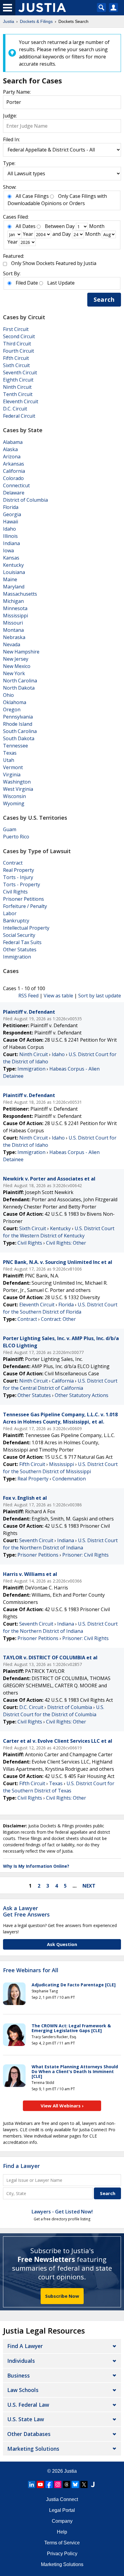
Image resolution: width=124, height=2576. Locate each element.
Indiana (11, 543)
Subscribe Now (62, 2296)
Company (62, 2521)
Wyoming (14, 803)
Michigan (13, 601)
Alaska (10, 449)
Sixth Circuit (16, 365)
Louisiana (14, 572)
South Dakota (19, 738)
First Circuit (16, 329)
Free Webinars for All (31, 1970)
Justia (70, 2471)
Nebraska (14, 637)
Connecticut (16, 485)
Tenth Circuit (18, 394)
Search (104, 299)
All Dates (26, 226)
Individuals (21, 2361)
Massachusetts (20, 594)
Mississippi (15, 616)
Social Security (19, 935)
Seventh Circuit (20, 373)
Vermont (13, 767)
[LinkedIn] (32, 2484)
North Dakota (19, 688)
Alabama (13, 442)
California (14, 471)
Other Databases (29, 2434)
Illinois (10, 536)
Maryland (14, 587)
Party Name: (17, 92)
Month (97, 226)
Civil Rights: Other (66, 1243)
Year (28, 234)
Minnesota (15, 608)
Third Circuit (17, 344)
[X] (84, 2484)
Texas (10, 753)
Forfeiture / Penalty (25, 906)
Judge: (10, 116)
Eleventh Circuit (21, 401)
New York (14, 673)
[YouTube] (40, 2484)
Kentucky (13, 565)
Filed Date (27, 283)
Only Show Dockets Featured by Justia (54, 263)
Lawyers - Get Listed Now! (62, 2212)
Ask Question (62, 1944)
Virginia (12, 775)
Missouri (13, 623)
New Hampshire (21, 652)
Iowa (8, 550)
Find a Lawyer (21, 2166)
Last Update (61, 283)
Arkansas (14, 464)
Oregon (12, 709)
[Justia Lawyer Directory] (93, 2484)
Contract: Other (58, 1319)
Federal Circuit (19, 416)
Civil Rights (15, 892)
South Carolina (20, 731)
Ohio (8, 695)
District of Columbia (25, 500)
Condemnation (69, 1479)
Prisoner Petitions (23, 899)
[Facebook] (49, 2484)
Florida (11, 507)
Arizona (12, 457)
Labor (10, 913)
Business (19, 2375)
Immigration (17, 957)
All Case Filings (32, 196)
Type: (9, 163)
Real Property (19, 870)
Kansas (11, 558)
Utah (9, 760)
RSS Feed (28, 996)
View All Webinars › (62, 2106)
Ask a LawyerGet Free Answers (26, 1911)
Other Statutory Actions (82, 1395)
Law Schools (23, 2390)
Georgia (12, 514)
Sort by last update (100, 996)
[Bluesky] (75, 2484)
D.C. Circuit (15, 409)
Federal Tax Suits (22, 942)
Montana (13, 630)
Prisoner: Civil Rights (85, 1555)
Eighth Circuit (18, 380)
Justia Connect (62, 2499)
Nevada (12, 644)
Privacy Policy (62, 2554)
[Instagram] (58, 2484)
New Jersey (16, 659)
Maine (10, 579)
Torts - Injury (18, 877)
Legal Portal (62, 2510)
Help (62, 2532)
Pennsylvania (18, 717)
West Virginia (18, 789)
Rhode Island (18, 724)
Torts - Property (22, 884)
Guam (10, 829)
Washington (17, 782)
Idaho (9, 529)
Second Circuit (19, 336)
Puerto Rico (16, 837)
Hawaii (11, 522)
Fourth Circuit (19, 351)
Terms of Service (62, 2543)
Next (89, 1886)
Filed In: (11, 139)
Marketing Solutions (33, 2449)
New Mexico (17, 666)
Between (55, 226)
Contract (13, 863)
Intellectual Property (26, 928)
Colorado (13, 478)
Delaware (14, 493)
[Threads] (67, 2484)
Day (70, 226)
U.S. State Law (26, 2419)
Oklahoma (15, 702)
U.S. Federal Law (28, 2405)
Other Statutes (20, 950)
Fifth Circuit (16, 358)
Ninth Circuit (17, 387)
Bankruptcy (16, 921)
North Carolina (20, 681)
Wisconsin (14, 796)
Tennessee (15, 746)
